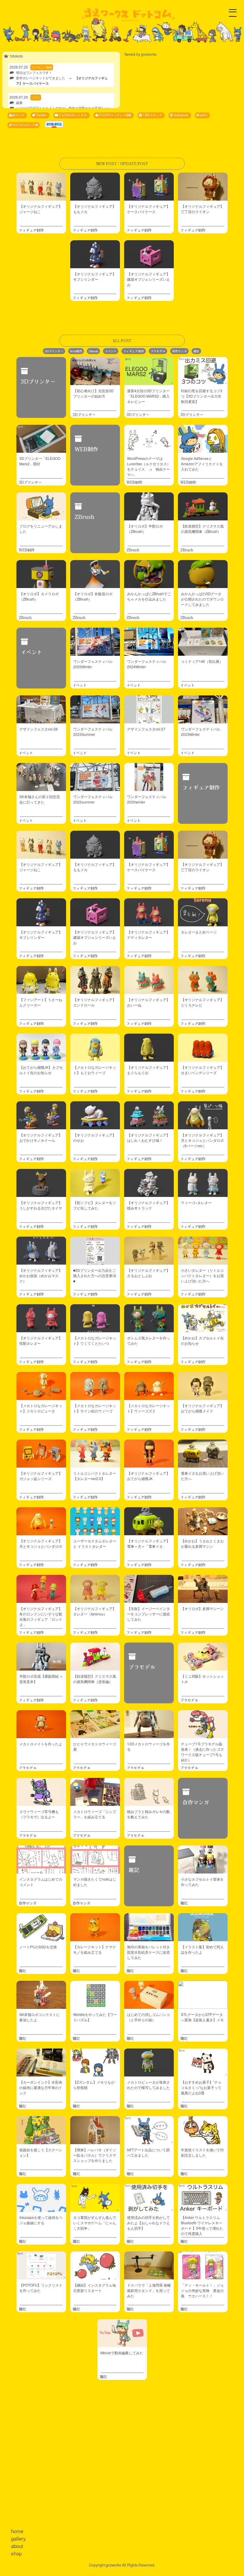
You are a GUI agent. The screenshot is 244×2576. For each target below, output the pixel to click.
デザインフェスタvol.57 (146, 729)
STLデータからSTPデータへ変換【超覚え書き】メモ (202, 2017)
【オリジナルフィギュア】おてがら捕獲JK (148, 1476)
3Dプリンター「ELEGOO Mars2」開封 (40, 461)
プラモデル (158, 351)
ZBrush (93, 351)
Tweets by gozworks (140, 54)
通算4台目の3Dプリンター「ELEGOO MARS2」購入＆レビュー (148, 396)
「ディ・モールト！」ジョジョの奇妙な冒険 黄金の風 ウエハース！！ (202, 2290)
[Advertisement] (122, 2457)
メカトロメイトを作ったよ (41, 1744)
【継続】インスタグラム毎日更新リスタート (95, 2288)
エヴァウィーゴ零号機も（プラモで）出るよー (39, 1814)
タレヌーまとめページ (199, 932)
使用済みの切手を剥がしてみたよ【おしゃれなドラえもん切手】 (148, 2223)
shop (16, 2553)
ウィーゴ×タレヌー (196, 1202)
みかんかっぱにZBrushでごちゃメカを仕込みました (149, 596)
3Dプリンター (54, 351)
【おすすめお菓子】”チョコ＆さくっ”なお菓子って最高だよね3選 (201, 2087)
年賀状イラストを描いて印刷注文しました (202, 2152)
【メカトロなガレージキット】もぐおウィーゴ (95, 1070)
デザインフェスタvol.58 (39, 729)
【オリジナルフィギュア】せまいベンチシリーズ (202, 1070)
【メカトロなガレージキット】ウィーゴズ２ (148, 1408)
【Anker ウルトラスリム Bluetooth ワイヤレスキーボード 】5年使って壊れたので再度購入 (202, 2225)
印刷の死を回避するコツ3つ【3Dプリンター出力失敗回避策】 (202, 396)
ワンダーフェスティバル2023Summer (93, 732)
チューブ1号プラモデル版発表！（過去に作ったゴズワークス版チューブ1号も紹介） (202, 1752)
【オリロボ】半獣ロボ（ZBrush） (145, 529)
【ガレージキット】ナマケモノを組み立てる (95, 1949)
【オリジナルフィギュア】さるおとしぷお (148, 1273)
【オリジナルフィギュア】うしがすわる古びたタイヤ (41, 1205)
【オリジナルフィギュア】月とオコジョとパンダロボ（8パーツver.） (202, 1140)
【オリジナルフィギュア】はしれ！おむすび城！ (148, 1137)
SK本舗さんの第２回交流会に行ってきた (40, 799)
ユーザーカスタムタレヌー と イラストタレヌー (95, 1543)
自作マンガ (179, 351)
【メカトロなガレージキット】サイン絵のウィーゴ (95, 1408)
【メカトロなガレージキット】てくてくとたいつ (95, 1340)
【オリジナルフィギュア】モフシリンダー (95, 276)
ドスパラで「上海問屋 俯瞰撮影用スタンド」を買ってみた (149, 2290)
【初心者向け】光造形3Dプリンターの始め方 (93, 393)
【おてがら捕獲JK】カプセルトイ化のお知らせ (41, 1070)
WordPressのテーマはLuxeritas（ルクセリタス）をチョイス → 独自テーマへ (149, 466)
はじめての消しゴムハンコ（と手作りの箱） (148, 2017)
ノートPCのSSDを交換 (38, 1947)
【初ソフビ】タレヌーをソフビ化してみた (95, 1205)
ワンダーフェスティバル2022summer (93, 799)
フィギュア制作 (31, 230)
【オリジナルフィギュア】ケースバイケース (148, 209)
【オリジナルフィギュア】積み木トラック (148, 1205)
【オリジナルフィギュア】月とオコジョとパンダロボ (41, 1543)
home (17, 2531)
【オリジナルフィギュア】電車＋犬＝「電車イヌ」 (148, 1543)
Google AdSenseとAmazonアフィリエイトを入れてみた (202, 464)
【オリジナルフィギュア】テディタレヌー (148, 935)
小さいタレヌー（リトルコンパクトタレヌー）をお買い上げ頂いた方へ (202, 1275)
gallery (18, 2538)
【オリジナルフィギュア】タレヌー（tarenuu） (95, 1611)
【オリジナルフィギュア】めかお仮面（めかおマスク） (41, 1275)
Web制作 (76, 351)
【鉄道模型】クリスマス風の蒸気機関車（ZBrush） (202, 529)
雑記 (196, 351)
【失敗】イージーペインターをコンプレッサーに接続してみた (148, 1614)
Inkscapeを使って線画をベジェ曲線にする (41, 2220)
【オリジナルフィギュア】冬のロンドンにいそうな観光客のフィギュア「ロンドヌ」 (41, 1616)
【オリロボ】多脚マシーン (202, 1608)
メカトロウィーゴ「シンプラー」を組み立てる (95, 1814)
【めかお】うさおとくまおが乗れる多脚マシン (202, 1543)
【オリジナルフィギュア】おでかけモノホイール (41, 1137)
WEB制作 (86, 449)
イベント (111, 351)
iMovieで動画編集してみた (122, 2353)
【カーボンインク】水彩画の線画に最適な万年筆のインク (41, 2087)
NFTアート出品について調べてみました (148, 2152)
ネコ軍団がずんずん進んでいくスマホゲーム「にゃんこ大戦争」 (95, 2223)
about (17, 2546)
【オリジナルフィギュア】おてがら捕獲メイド (202, 1408)
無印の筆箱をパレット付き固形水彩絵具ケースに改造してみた (148, 1952)
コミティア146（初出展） (202, 661)
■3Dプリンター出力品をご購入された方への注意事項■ (95, 1275)
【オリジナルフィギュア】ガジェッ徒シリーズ (41, 1476)
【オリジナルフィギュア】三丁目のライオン (202, 209)
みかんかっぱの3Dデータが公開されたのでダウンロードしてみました (202, 599)
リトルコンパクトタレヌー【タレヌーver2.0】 (95, 1476)
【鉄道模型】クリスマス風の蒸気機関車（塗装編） (95, 1679)
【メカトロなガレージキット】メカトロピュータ (41, 1408)
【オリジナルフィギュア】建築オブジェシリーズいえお (148, 279)
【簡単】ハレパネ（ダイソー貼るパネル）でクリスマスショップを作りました (95, 2155)
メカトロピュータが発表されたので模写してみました (148, 2085)
